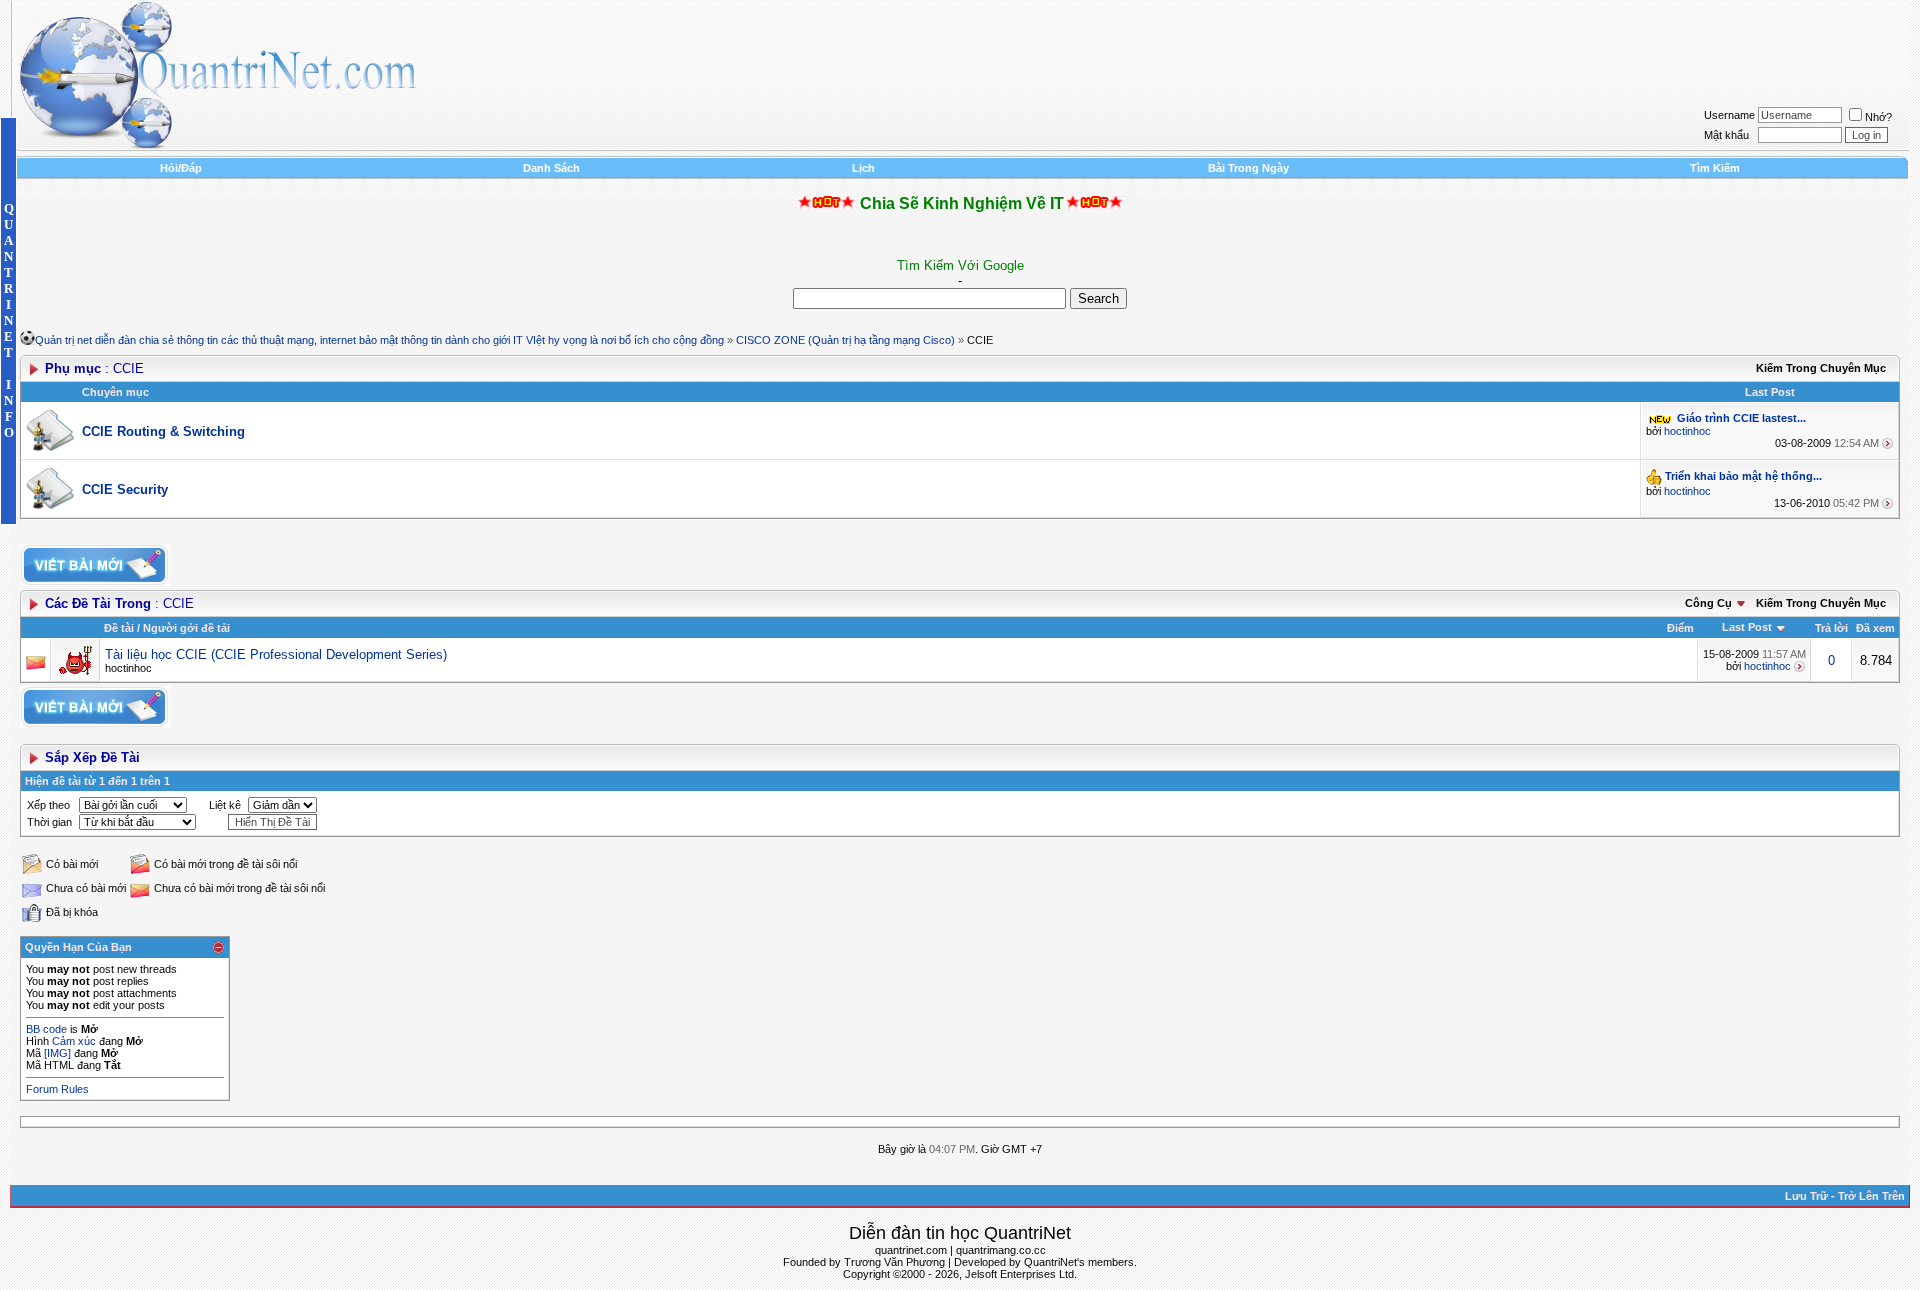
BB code (46, 1029)
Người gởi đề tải (186, 628)
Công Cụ (1708, 603)
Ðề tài (119, 628)
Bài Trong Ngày (1248, 168)
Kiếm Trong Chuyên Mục (1821, 368)
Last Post (1747, 627)
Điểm (1680, 628)
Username (1729, 115)
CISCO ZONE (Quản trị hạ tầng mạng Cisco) (845, 340)
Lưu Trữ (1806, 1196)
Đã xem (1875, 628)
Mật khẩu (1726, 135)
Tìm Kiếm (1715, 168)
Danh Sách (551, 168)
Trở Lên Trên (1871, 1196)
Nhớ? (1878, 117)
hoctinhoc (1687, 431)
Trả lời (1831, 628)
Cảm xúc (74, 1041)
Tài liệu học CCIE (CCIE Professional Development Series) (276, 654)
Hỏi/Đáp (181, 168)
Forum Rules (57, 1089)
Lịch (863, 168)
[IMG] (57, 1053)
